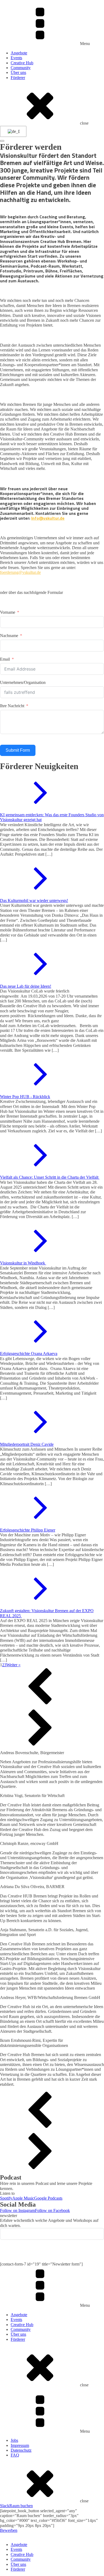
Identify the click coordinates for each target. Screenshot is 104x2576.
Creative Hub (22, 63)
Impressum (20, 2445)
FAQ (15, 2455)
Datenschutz (21, 2450)
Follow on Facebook (52, 2210)
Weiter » (13, 1665)
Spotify (6, 2198)
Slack (5, 2506)
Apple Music (23, 2198)
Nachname (9, 636)
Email (5, 659)
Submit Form (18, 750)
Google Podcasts (48, 2198)
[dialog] (52, 2553)
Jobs (14, 2440)
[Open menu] (2, 141)
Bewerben (9, 2530)
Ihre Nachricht (12, 706)
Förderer (18, 78)
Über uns (18, 72)
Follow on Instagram (17, 2210)
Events (16, 58)
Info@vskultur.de (48, 518)
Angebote (19, 53)
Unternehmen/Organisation (23, 682)
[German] (12, 132)
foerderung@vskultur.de (20, 572)
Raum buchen (21, 2506)
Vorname (8, 612)
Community (21, 68)
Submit (52, 2251)
